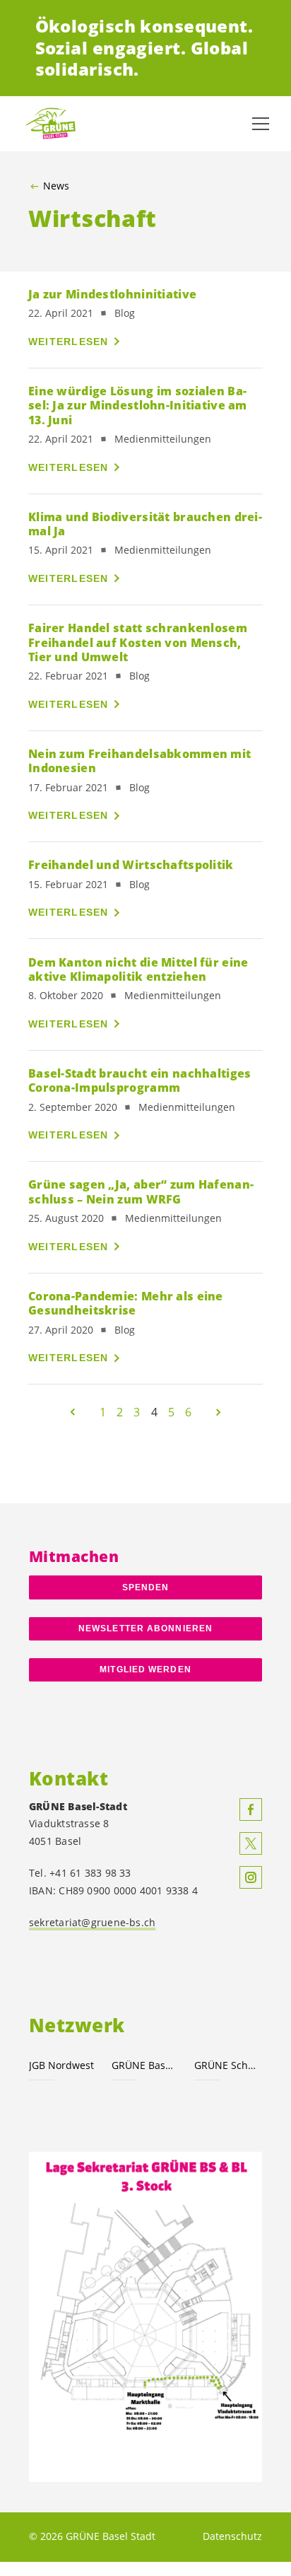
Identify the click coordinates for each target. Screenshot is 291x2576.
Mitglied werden (145, 1669)
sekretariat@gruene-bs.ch (92, 1922)
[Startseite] (57, 123)
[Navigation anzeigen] (261, 124)
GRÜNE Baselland (144, 2065)
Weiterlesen (69, 342)
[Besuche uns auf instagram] (251, 1877)
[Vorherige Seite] (73, 1412)
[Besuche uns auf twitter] (251, 1843)
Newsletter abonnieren (145, 1628)
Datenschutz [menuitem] (232, 2536)
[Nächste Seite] (218, 1412)
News (56, 186)
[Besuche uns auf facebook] (251, 1809)
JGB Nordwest (61, 2065)
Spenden (146, 1587)
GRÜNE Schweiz (227, 2065)
